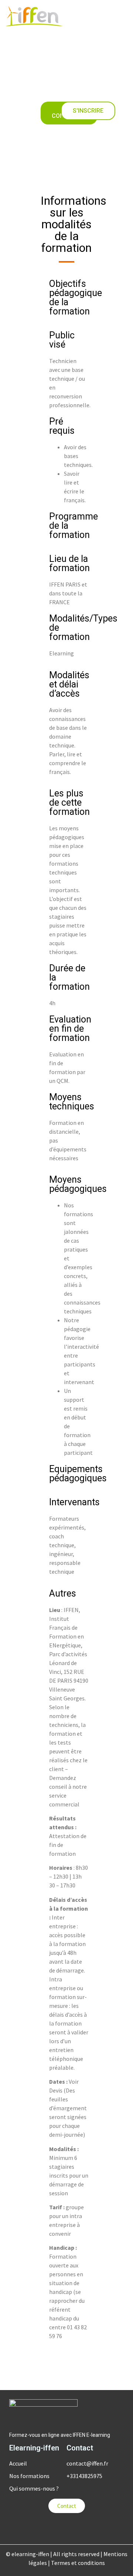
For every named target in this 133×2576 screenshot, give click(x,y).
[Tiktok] (96, 2528)
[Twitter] (37, 2528)
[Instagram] (81, 2528)
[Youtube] (66, 2528)
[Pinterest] (111, 2528)
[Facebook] (52, 2528)
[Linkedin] (22, 2528)
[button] (125, 16)
